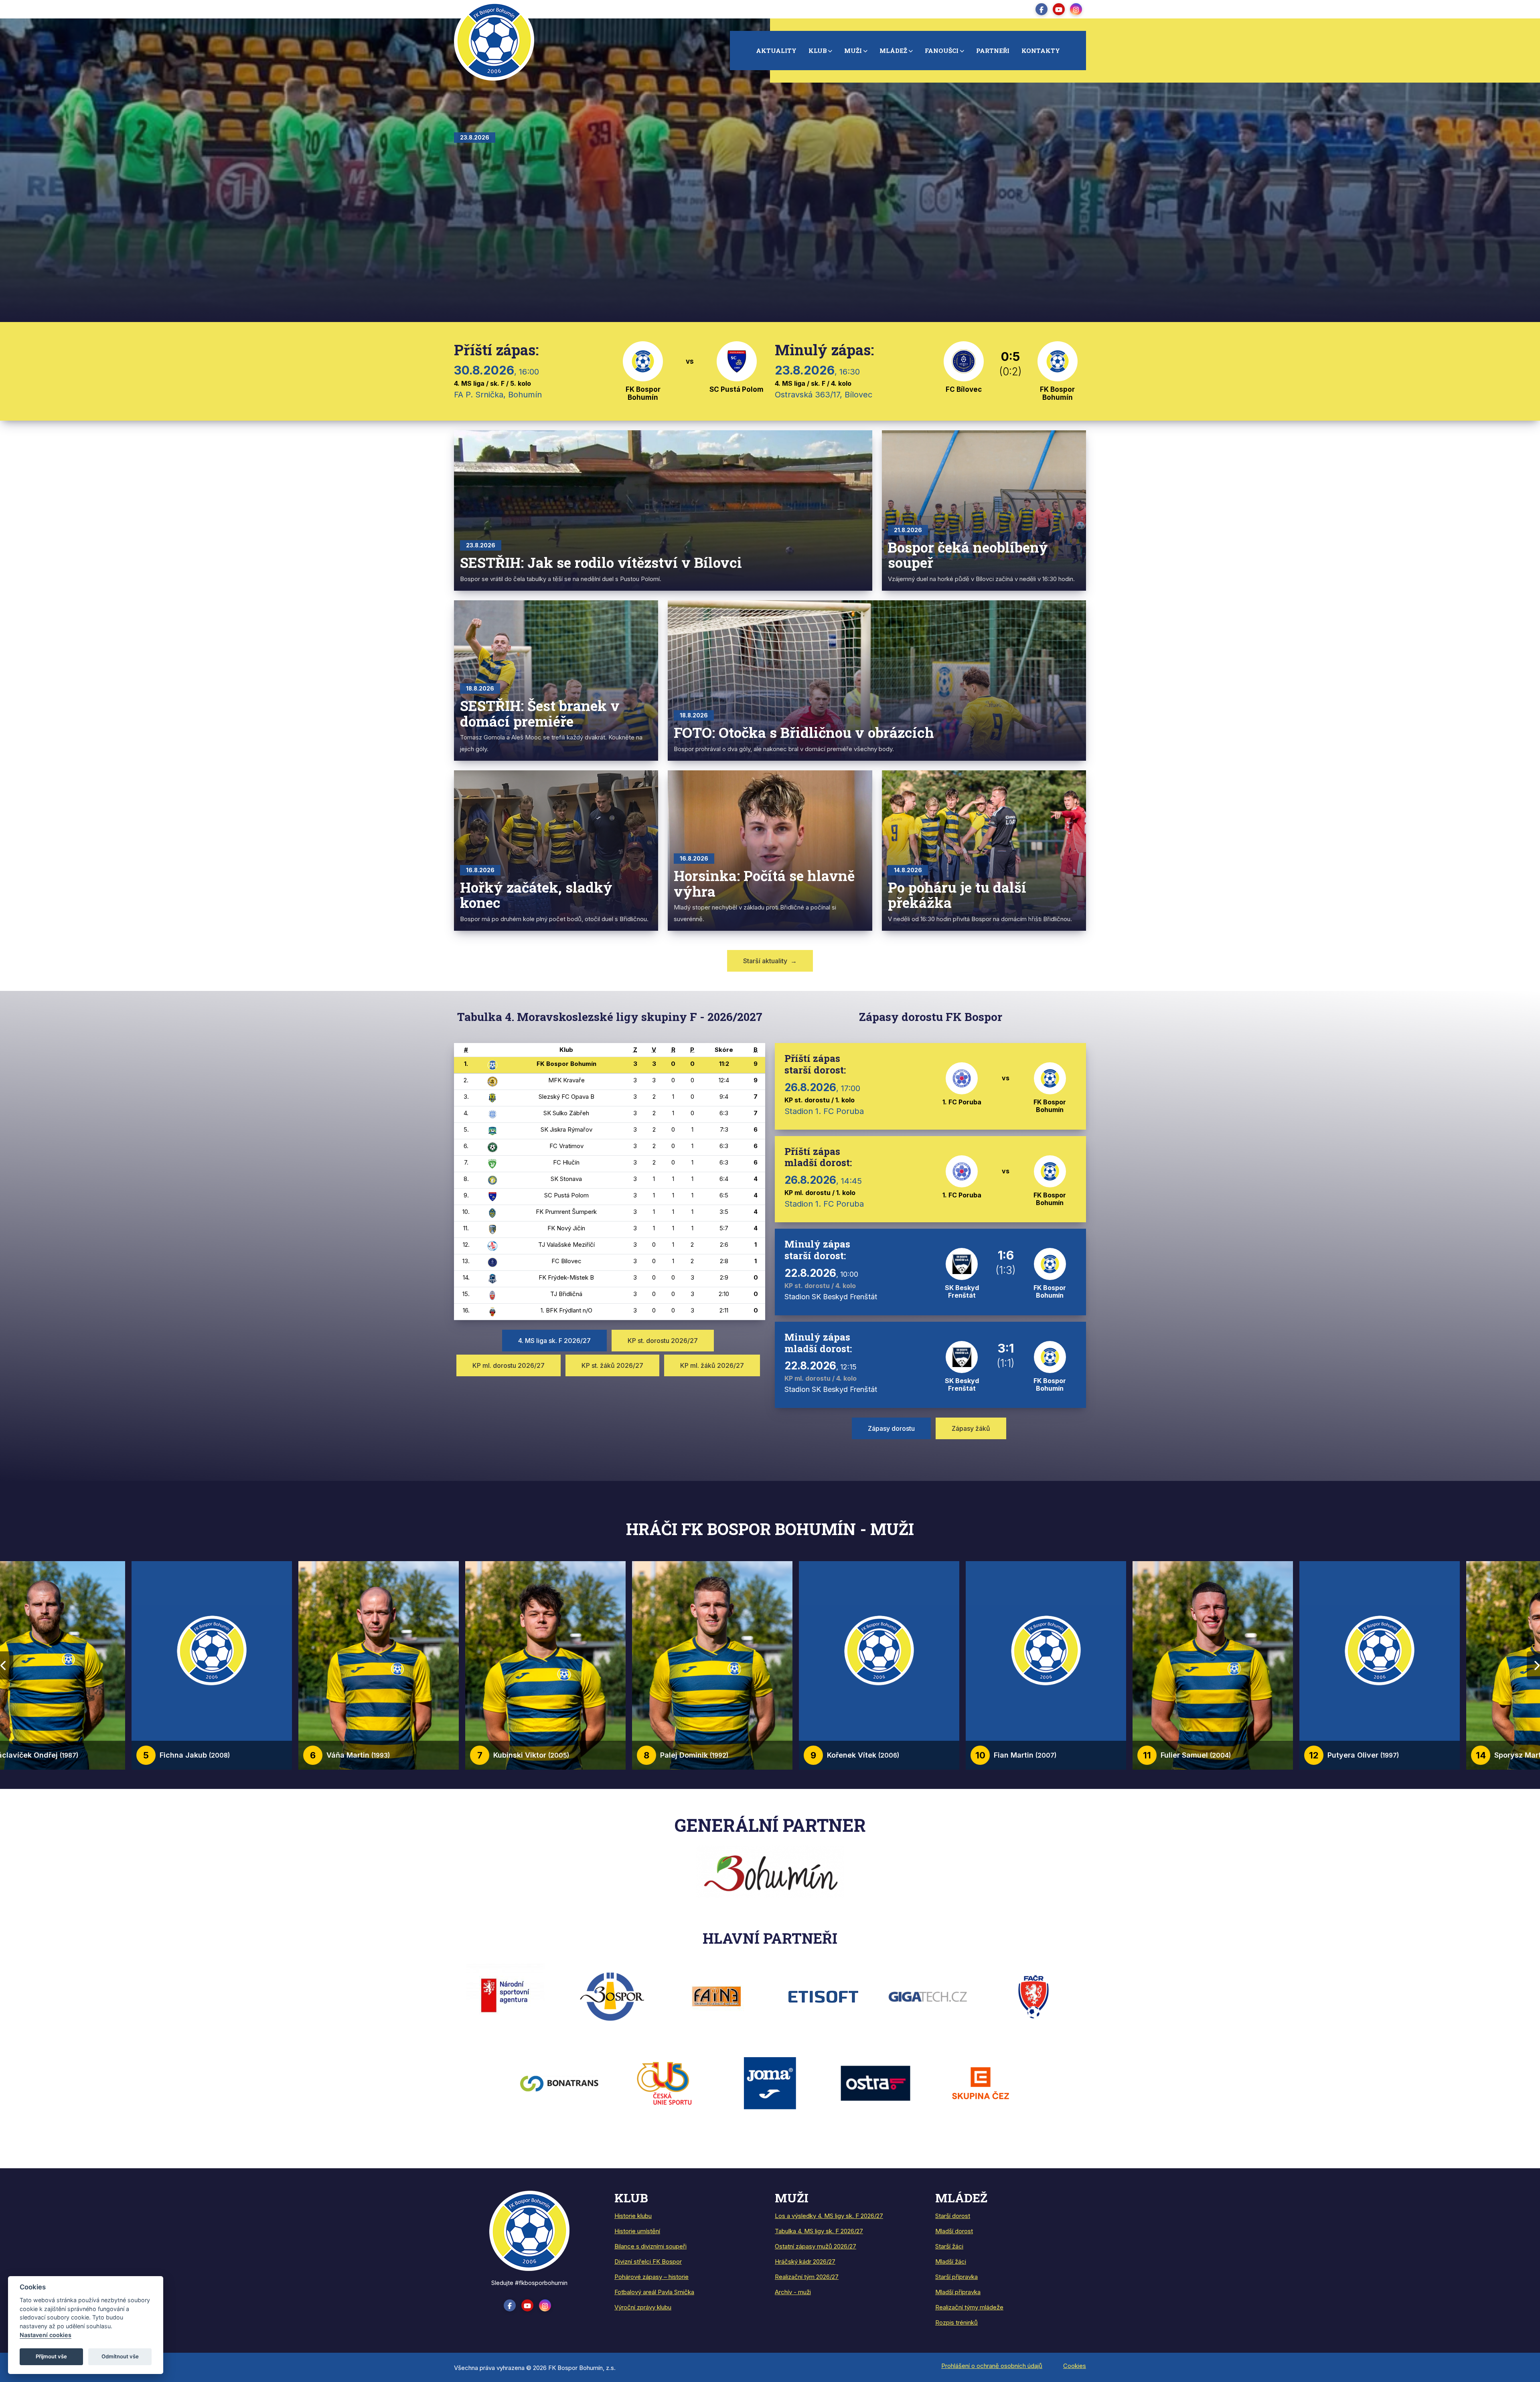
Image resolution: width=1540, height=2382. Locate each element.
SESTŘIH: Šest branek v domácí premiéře (540, 713)
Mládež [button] (893, 51)
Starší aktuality (770, 961)
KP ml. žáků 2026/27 (712, 1365)
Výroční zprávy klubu (643, 2307)
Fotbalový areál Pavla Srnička (654, 2292)
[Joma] (770, 2083)
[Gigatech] (928, 1996)
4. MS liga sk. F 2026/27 (554, 1341)
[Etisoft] (823, 1996)
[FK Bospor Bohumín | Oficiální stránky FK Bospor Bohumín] (529, 2230)
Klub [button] (818, 51)
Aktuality (776, 51)
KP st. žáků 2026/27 (612, 1365)
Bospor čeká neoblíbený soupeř (968, 555)
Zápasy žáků (971, 1428)
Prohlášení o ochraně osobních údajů (992, 2366)
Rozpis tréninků (956, 2322)
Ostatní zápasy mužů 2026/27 (816, 2246)
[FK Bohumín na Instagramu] (1076, 9)
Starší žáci (949, 2246)
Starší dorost (953, 2216)
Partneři (993, 51)
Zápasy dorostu (891, 1428)
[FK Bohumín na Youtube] (1059, 9)
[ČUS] (665, 2083)
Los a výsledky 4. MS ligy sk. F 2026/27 (829, 2216)
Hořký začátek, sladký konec (536, 895)
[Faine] (717, 1996)
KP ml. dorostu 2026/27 (509, 1365)
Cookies (1075, 2366)
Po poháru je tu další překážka (957, 895)
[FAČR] (1033, 1996)
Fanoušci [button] (942, 51)
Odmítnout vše (120, 2356)
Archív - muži (793, 2292)
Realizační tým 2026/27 (807, 2277)
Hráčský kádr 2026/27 (805, 2261)
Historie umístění (637, 2231)
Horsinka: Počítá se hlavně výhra (764, 883)
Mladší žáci (951, 2261)
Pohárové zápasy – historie (651, 2277)
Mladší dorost (954, 2231)
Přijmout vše (51, 2356)
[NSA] (507, 1995)
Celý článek (568, 211)
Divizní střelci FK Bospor (648, 2261)
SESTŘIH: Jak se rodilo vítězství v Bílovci (601, 562)
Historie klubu (633, 2216)
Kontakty (1041, 51)
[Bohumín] (770, 1871)
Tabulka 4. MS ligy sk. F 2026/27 (819, 2231)
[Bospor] (612, 1996)
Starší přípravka (956, 2277)
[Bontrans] (559, 2083)
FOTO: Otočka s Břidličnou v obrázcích (804, 732)
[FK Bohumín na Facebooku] (1042, 9)
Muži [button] (853, 51)
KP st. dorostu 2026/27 (663, 1341)
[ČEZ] (981, 2083)
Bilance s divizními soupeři (650, 2246)
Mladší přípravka (958, 2292)
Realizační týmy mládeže (969, 2307)
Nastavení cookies (46, 2335)
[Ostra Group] (875, 2083)
